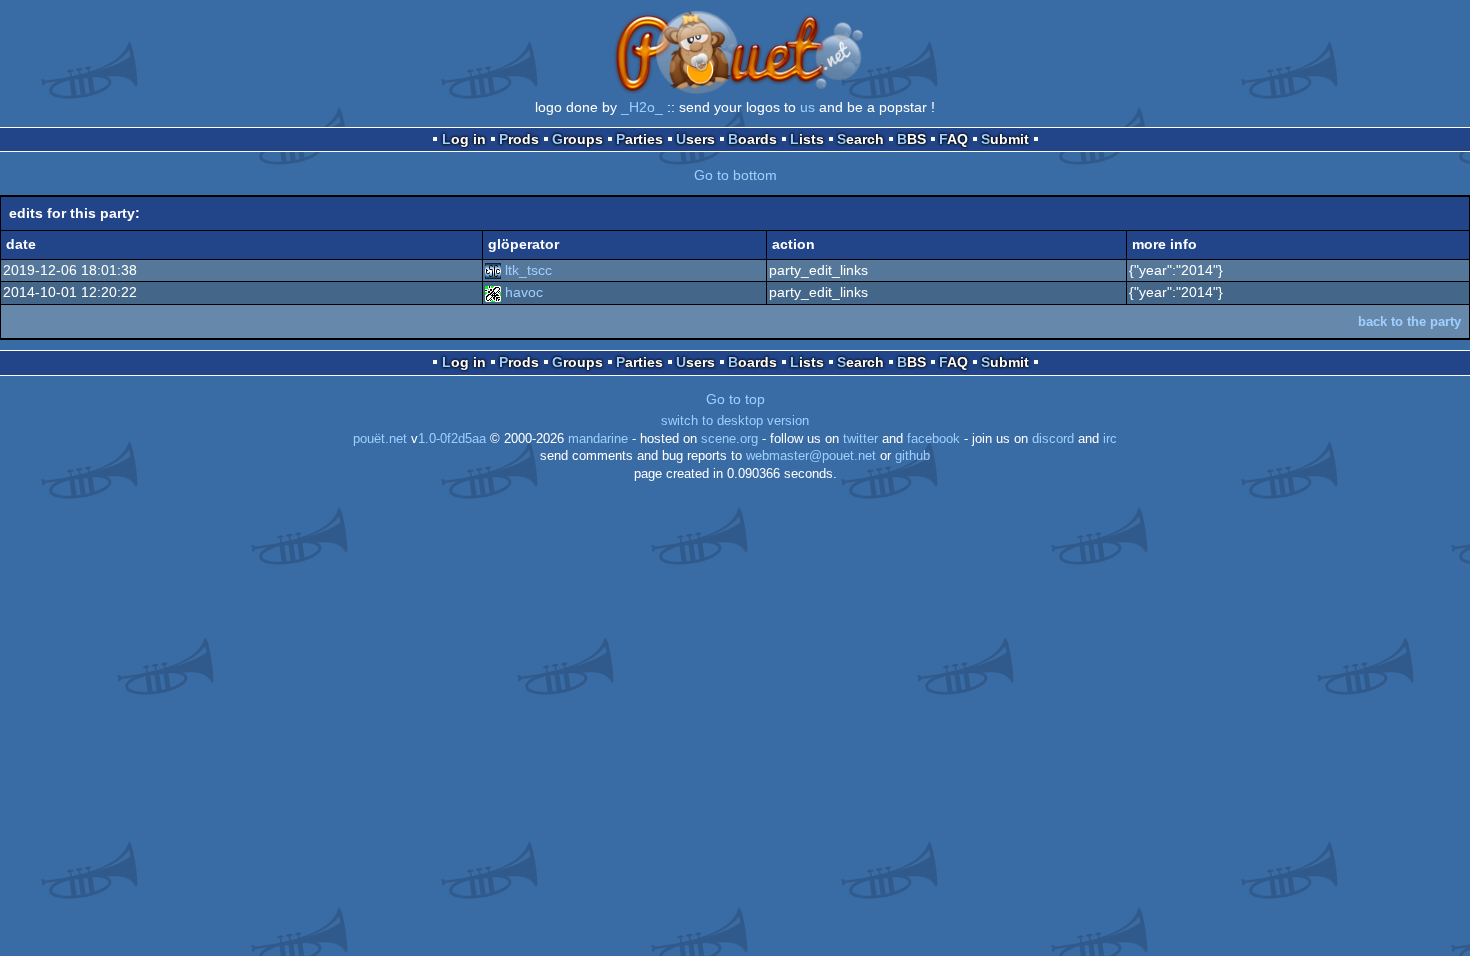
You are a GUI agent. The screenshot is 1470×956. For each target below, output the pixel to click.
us (807, 107)
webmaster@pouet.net (811, 456)
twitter (860, 439)
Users (695, 139)
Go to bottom (735, 175)
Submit (1005, 139)
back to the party (1409, 321)
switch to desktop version (735, 421)
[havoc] (493, 292)
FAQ (953, 139)
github (912, 456)
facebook (933, 439)
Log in (464, 139)
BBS (911, 139)
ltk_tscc (528, 270)
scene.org (729, 439)
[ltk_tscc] (493, 270)
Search (860, 139)
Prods (519, 139)
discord (1053, 439)
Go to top (735, 399)
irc (1110, 439)
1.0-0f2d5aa (452, 439)
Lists (807, 139)
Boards (752, 139)
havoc (524, 292)
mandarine (598, 439)
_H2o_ (642, 107)
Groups (577, 139)
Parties (639, 139)
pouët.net (380, 439)
